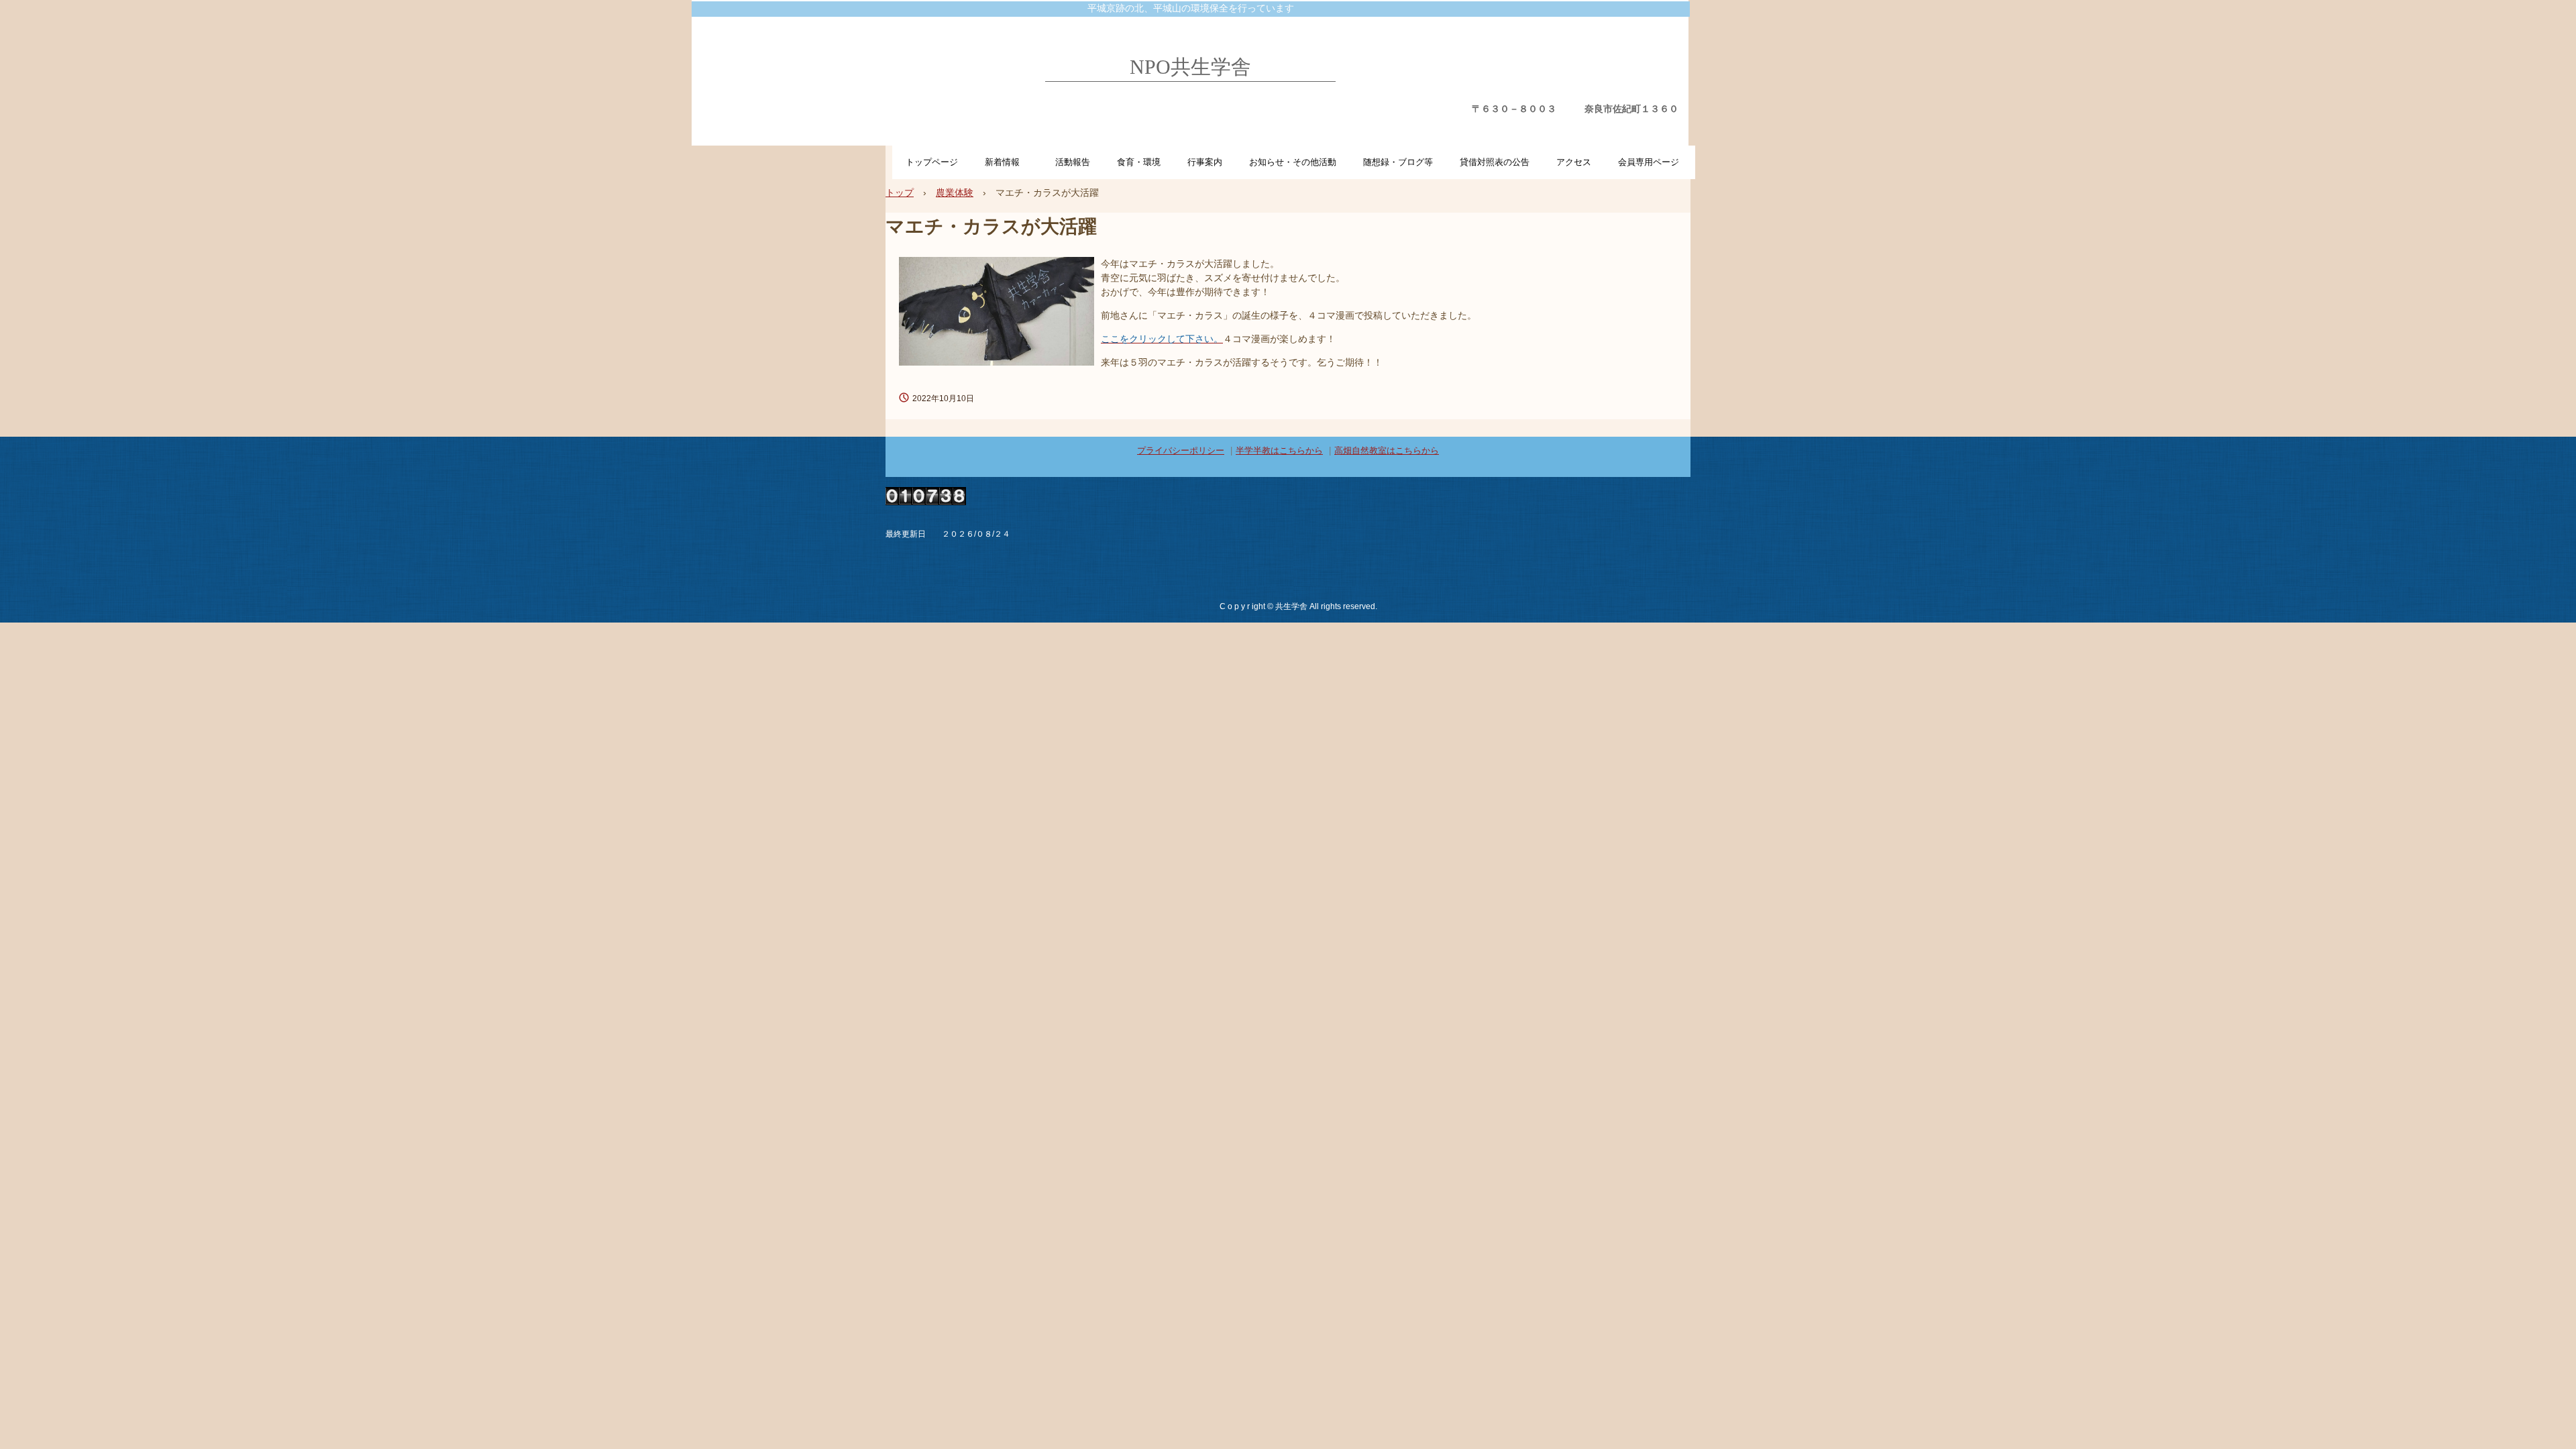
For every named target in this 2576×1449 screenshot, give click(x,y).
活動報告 (1073, 162)
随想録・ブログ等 (1398, 162)
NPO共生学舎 (1190, 67)
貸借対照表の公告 (1495, 162)
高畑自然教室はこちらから (1387, 450)
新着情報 (1007, 162)
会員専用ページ (1649, 162)
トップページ (932, 162)
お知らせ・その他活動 (1293, 162)
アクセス (1574, 162)
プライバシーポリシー (1181, 450)
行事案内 (1205, 162)
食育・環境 (1139, 162)
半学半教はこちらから (1279, 450)
